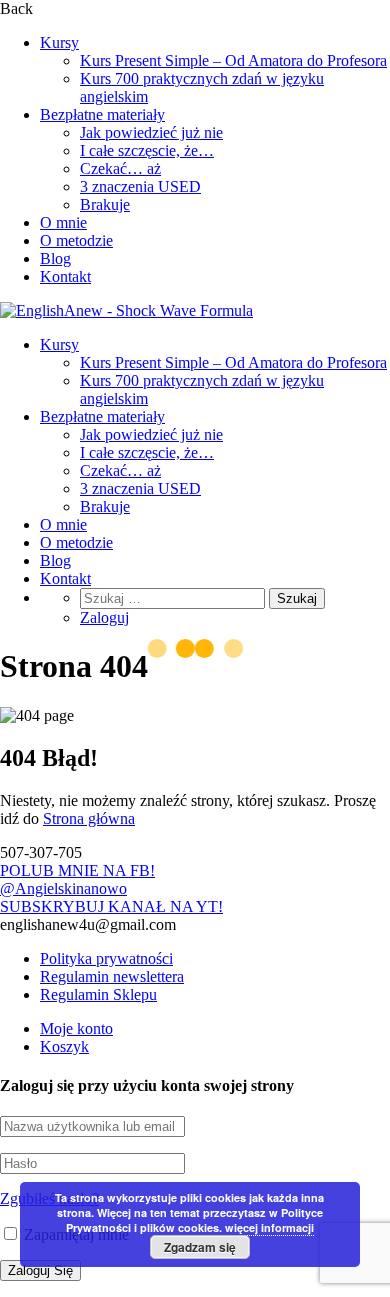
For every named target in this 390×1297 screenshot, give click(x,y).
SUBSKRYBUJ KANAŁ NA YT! (111, 906)
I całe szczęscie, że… (147, 150)
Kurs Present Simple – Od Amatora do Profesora (233, 60)
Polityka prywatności (106, 958)
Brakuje (105, 204)
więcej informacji (269, 1227)
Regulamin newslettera (112, 976)
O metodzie (76, 240)
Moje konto (76, 1028)
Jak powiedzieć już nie (151, 132)
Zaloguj (104, 617)
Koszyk (64, 1046)
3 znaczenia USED (140, 186)
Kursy (59, 42)
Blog (55, 258)
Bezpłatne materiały (102, 114)
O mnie (63, 222)
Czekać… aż (120, 168)
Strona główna (89, 818)
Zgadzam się (200, 1247)
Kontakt (65, 276)
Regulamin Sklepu (98, 994)
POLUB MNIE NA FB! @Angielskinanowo (77, 879)
